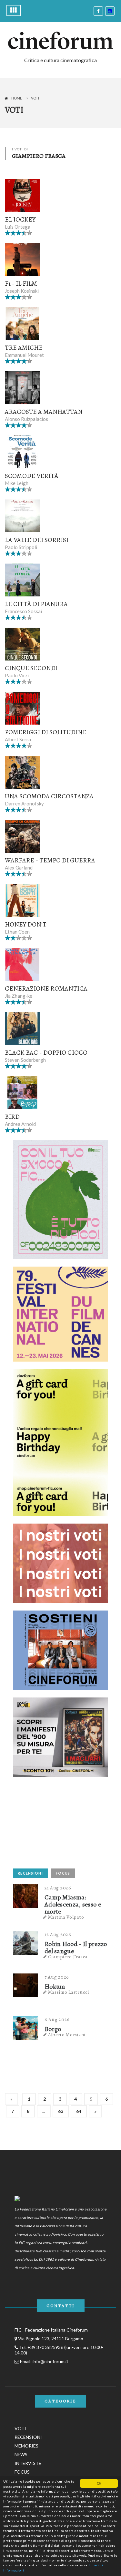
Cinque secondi (31, 668)
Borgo (53, 2029)
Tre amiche (24, 348)
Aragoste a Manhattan (44, 412)
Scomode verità (32, 476)
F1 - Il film (21, 284)
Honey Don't (26, 924)
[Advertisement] (61, 1825)
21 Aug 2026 (58, 1888)
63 (61, 2111)
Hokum (55, 1987)
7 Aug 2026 (57, 1977)
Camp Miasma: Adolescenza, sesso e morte (73, 1905)
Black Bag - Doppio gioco (46, 1053)
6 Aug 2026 (57, 2020)
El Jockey (20, 219)
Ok (99, 2483)
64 (79, 2111)
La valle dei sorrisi (37, 540)
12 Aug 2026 (58, 1934)
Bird (12, 1117)
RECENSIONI (30, 1873)
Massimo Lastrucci (69, 1992)
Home (17, 98)
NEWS (21, 2454)
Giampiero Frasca (68, 1957)
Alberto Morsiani (67, 2035)
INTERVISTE (28, 2463)
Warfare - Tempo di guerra (50, 860)
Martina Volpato (66, 1917)
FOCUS (63, 1873)
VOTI (20, 2428)
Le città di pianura (36, 604)
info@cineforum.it (50, 2361)
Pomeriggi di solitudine (46, 732)
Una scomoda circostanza (49, 796)
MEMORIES (26, 2446)
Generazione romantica (46, 989)
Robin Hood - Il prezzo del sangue (76, 1948)
